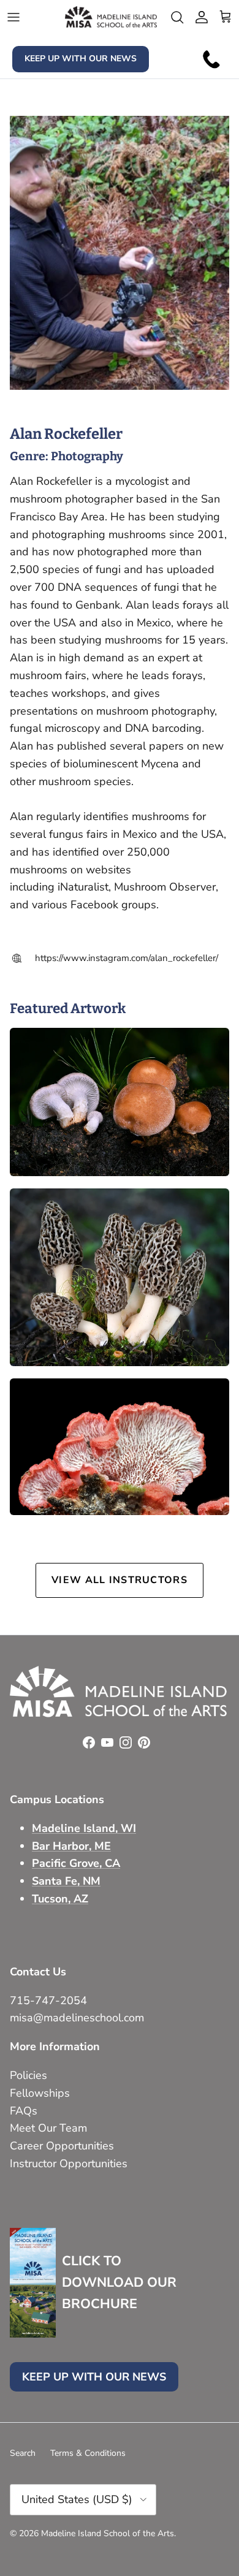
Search (23, 2453)
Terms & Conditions (88, 2453)
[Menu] (13, 17)
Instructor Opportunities (69, 2164)
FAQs (24, 2111)
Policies (28, 2075)
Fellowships (40, 2093)
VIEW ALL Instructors (120, 1580)
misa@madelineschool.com (78, 2018)
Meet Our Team (48, 2128)
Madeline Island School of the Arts (108, 2533)
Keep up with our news (81, 59)
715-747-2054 (48, 2000)
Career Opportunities (62, 2146)
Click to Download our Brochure (119, 2282)
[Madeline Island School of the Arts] (111, 17)
